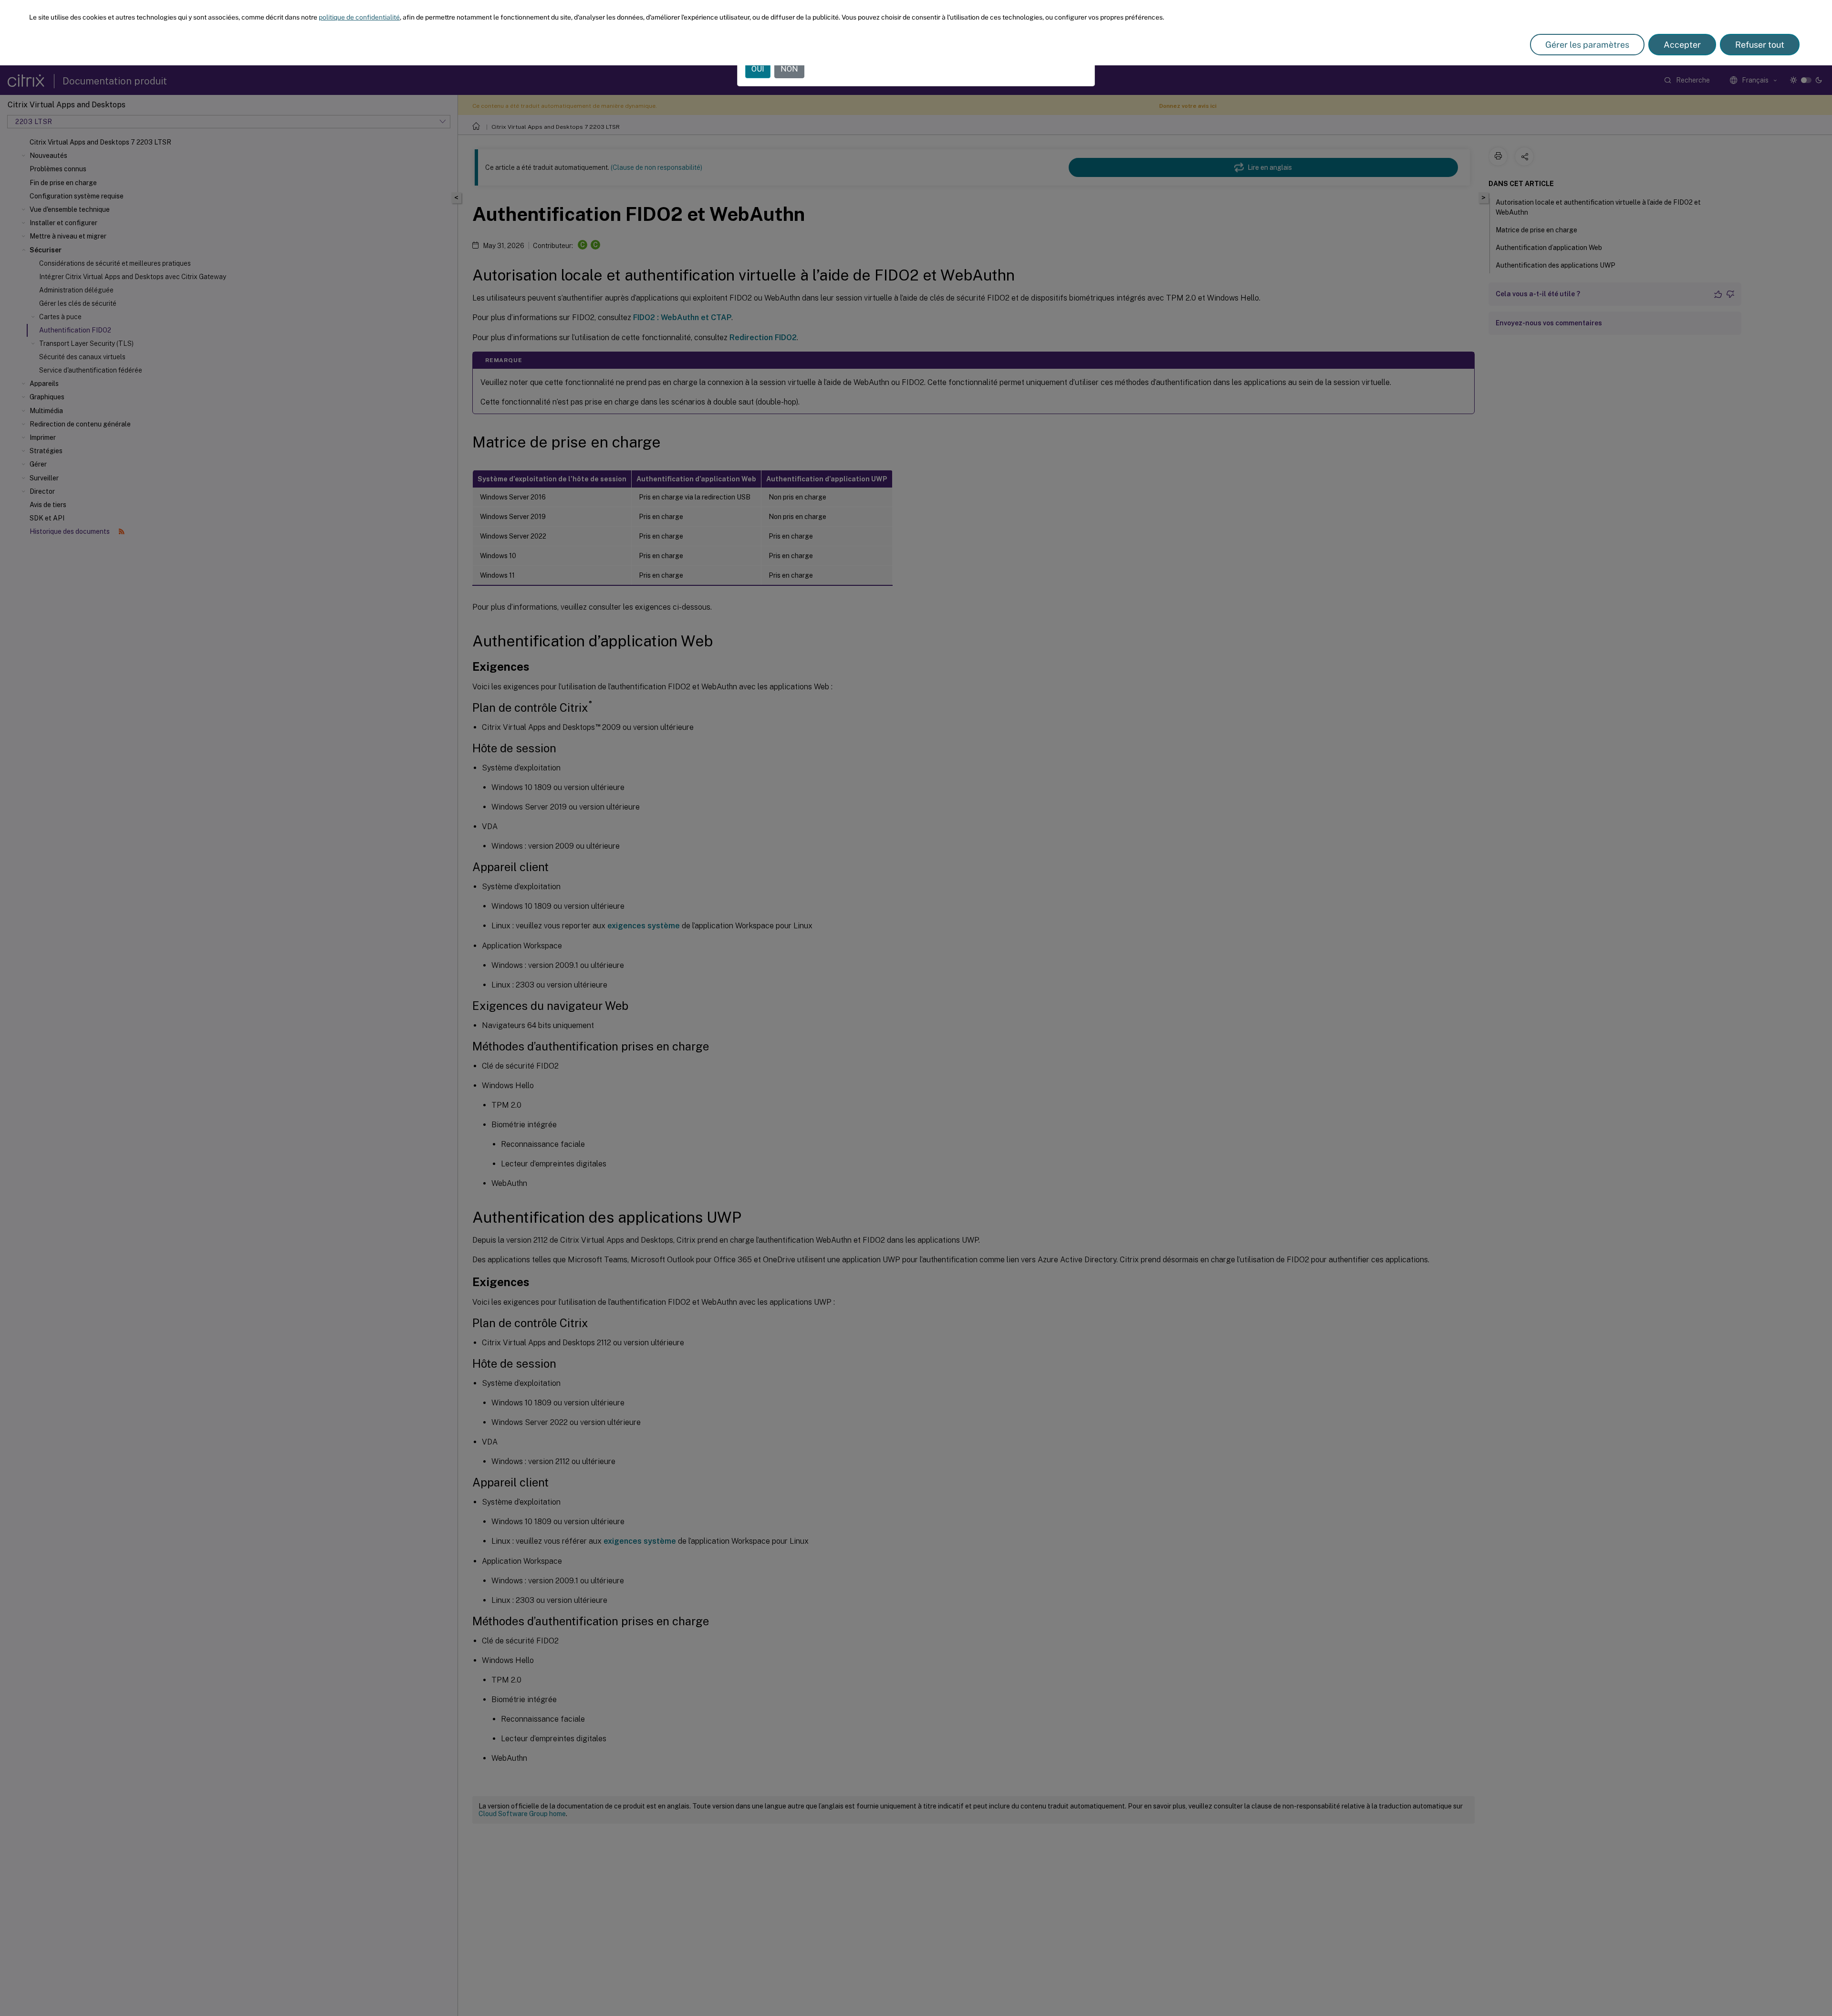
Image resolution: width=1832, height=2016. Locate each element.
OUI (758, 69)
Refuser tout (1760, 45)
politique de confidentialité (359, 17)
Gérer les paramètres (1587, 45)
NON (789, 69)
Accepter (1682, 45)
